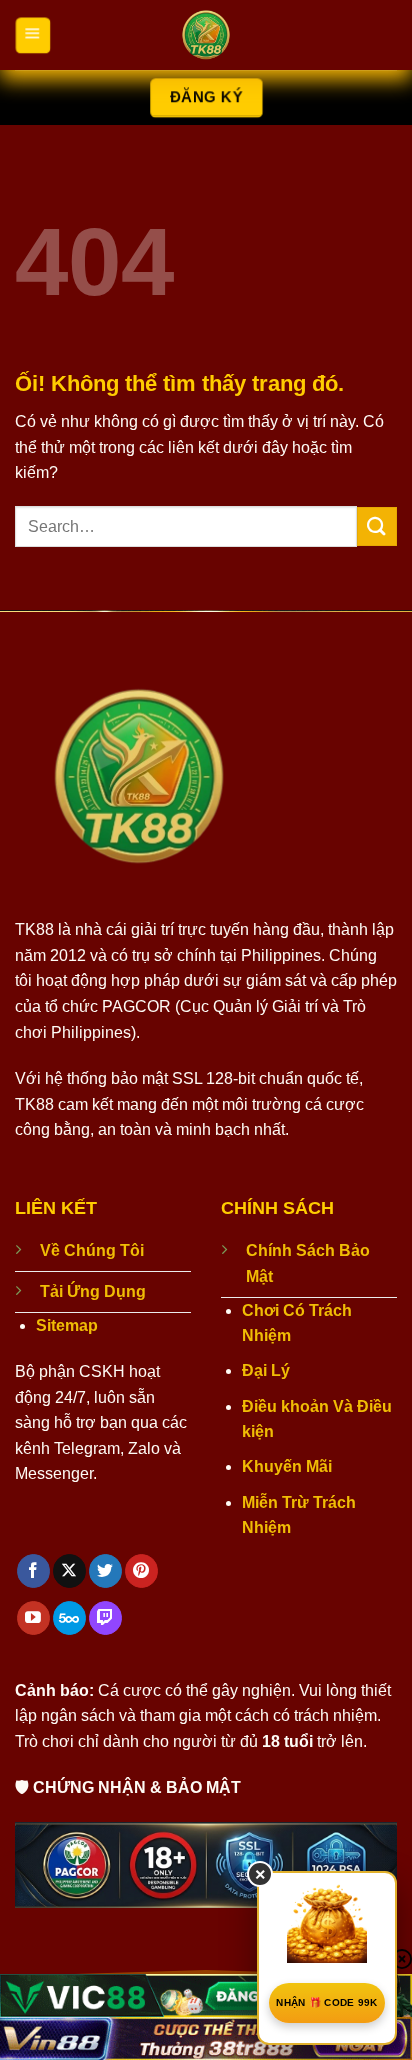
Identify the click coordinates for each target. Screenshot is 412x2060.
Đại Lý (266, 1370)
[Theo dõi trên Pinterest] (141, 1571)
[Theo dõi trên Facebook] (33, 1571)
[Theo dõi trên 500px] (69, 1618)
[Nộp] (377, 526)
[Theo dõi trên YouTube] (33, 1618)
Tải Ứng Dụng (93, 1291)
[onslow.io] (206, 35)
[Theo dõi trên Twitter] (105, 1571)
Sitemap (67, 1325)
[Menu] (32, 34)
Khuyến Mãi (287, 1466)
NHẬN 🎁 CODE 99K (327, 2002)
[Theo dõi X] (69, 1571)
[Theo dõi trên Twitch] (105, 1618)
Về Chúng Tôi (92, 1250)
